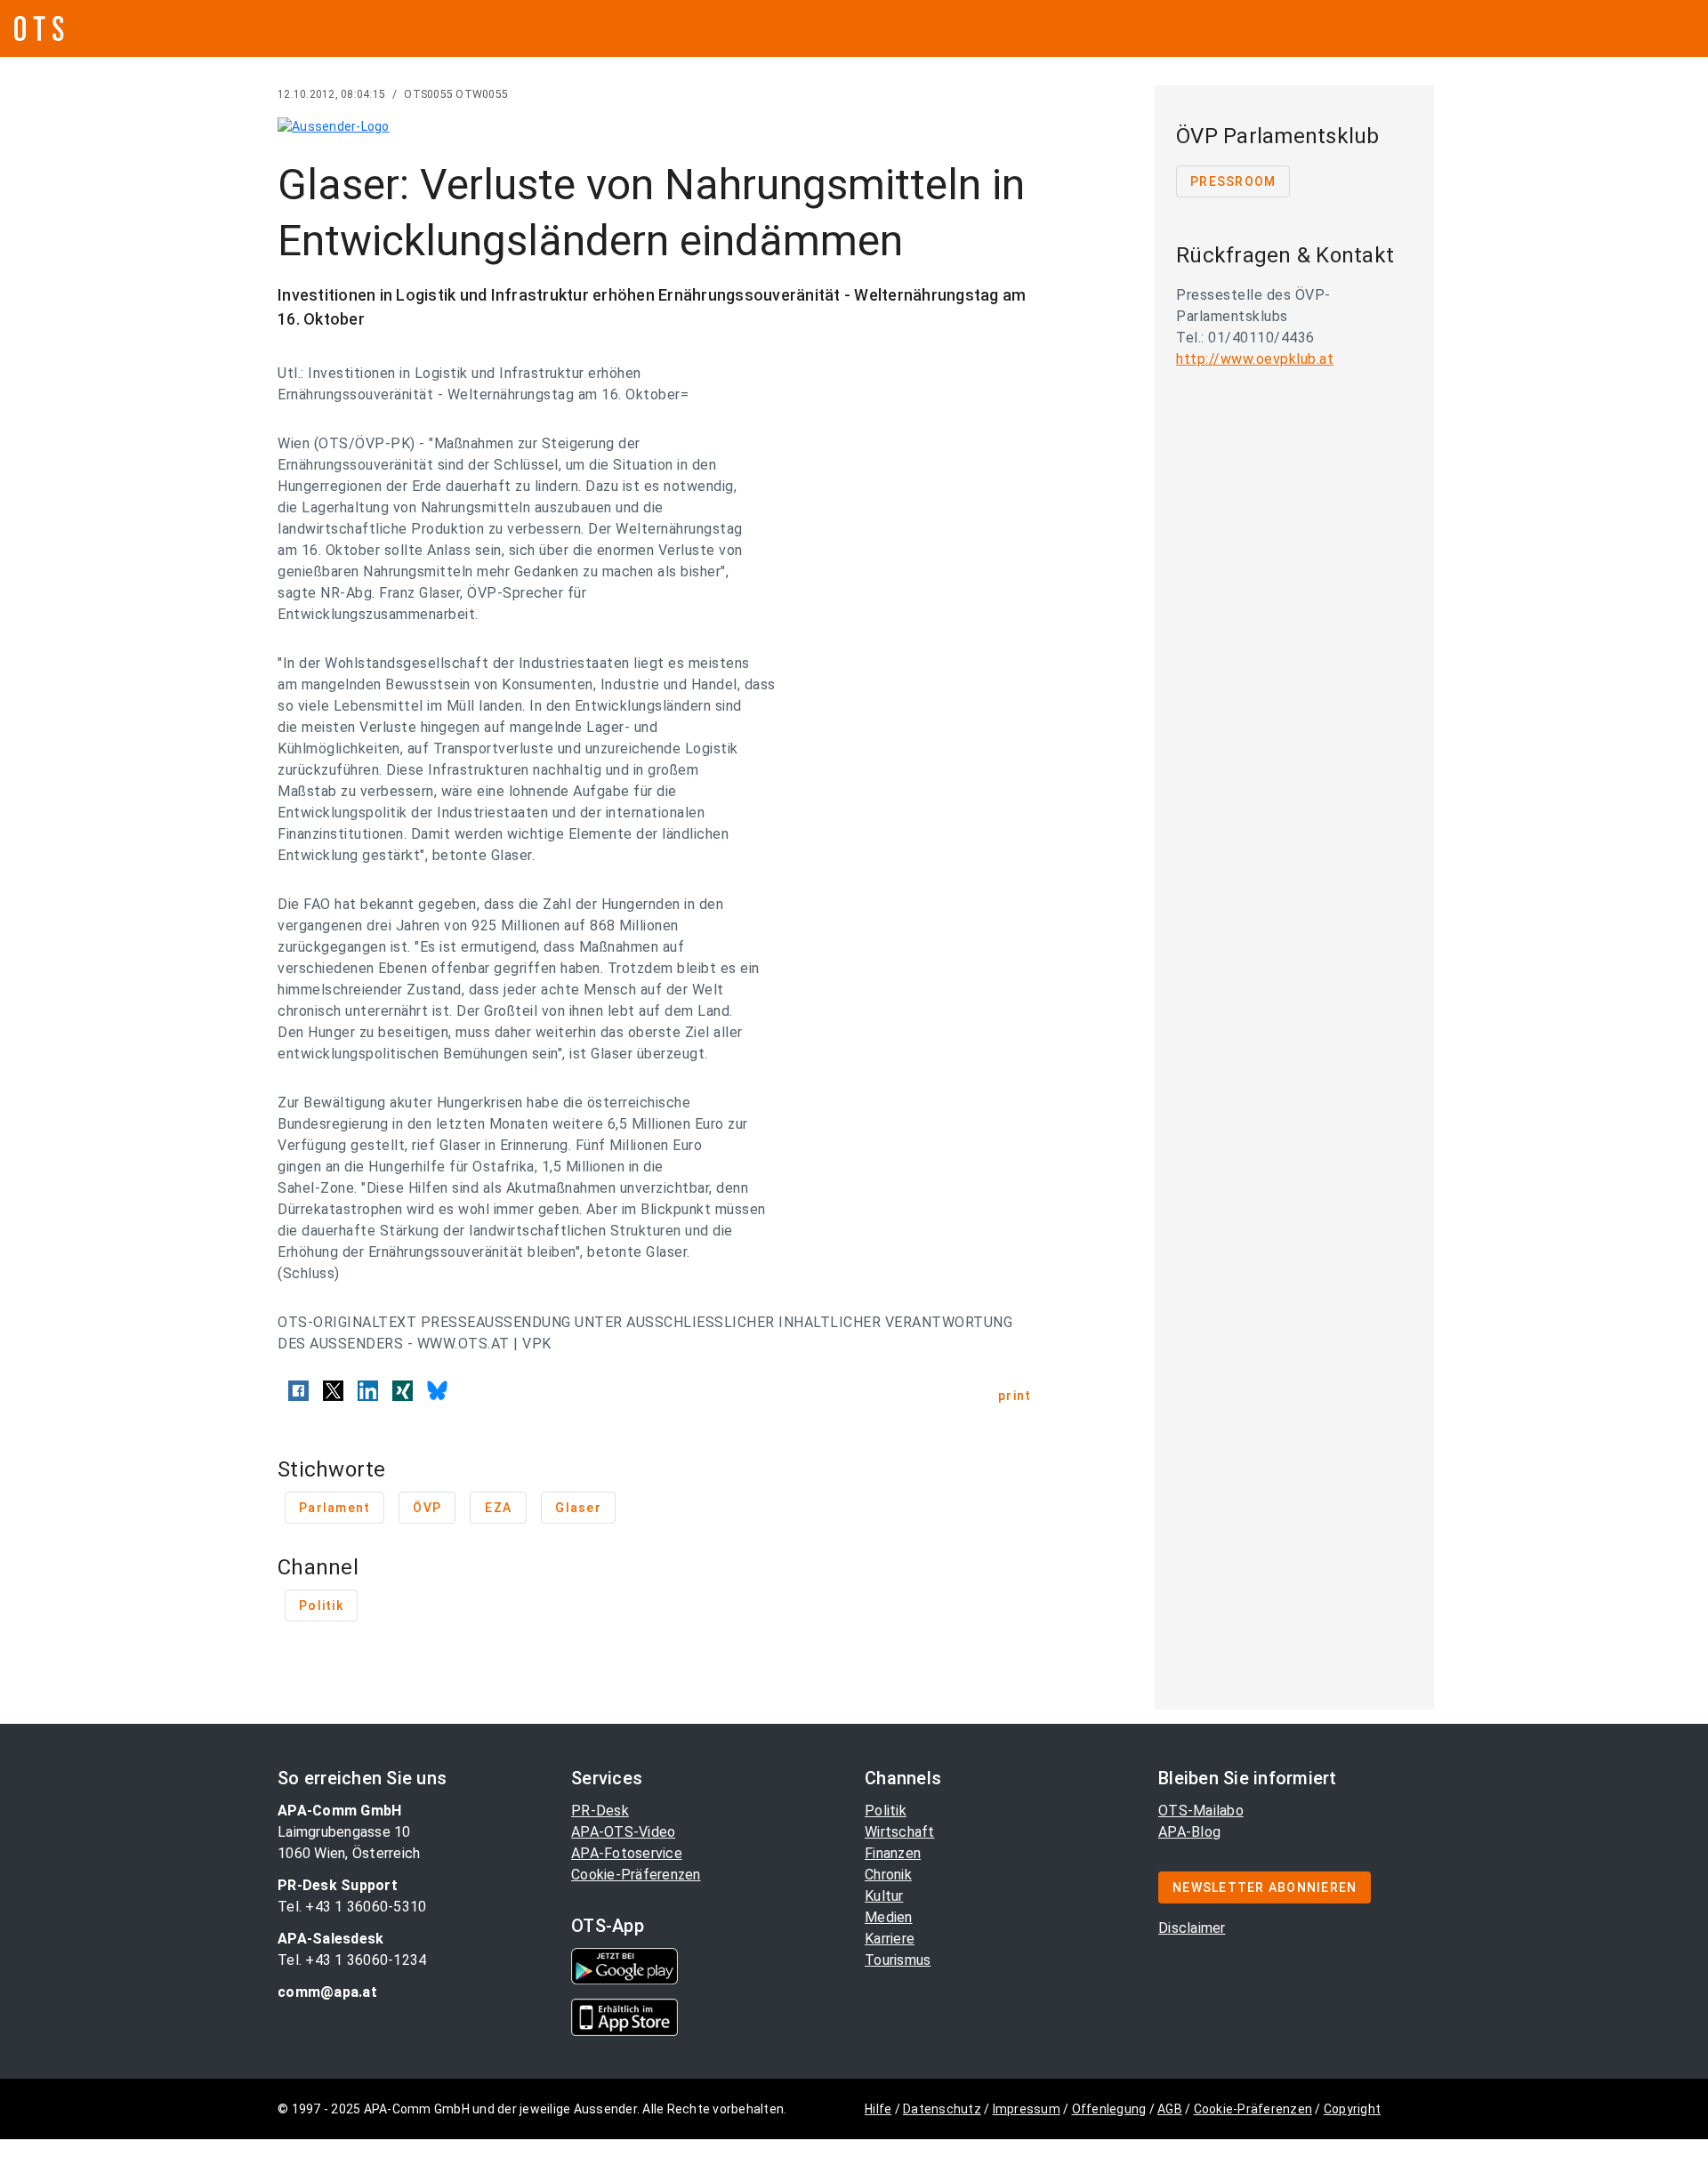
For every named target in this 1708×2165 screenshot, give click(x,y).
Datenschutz (942, 2109)
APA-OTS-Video (623, 1832)
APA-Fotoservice (627, 1853)
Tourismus (898, 1960)
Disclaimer (1192, 1928)
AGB (1170, 2109)
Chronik (888, 1875)
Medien (889, 1917)
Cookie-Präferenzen (636, 1875)
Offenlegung (1109, 2109)
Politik (886, 1811)
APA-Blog (1189, 1832)
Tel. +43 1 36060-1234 (352, 1960)
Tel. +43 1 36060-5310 (352, 1907)
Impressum (1027, 2109)
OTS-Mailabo (1201, 1811)
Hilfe (878, 2109)
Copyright (1352, 2109)
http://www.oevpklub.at (1255, 359)
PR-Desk (600, 1811)
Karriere (890, 1939)
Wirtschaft (900, 1832)
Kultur (884, 1896)
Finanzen (893, 1853)
